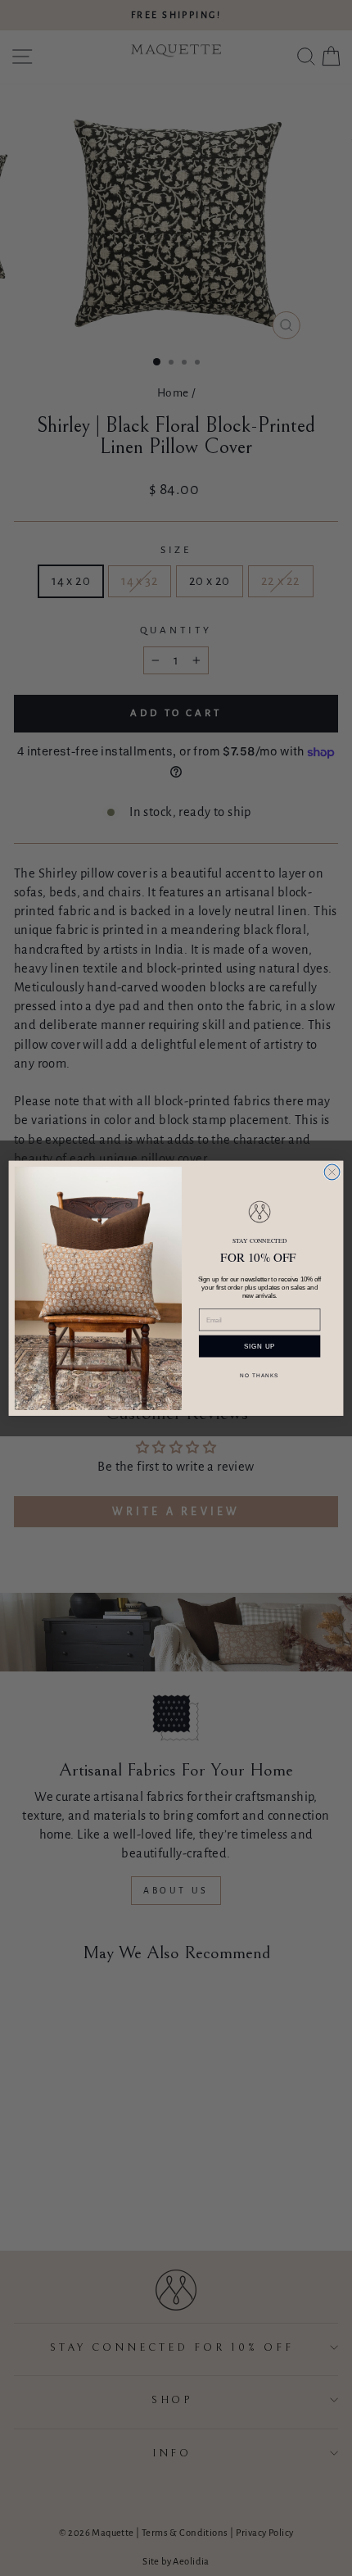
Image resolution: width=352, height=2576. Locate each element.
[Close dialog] (332, 1172)
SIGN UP (259, 1346)
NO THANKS (259, 1375)
